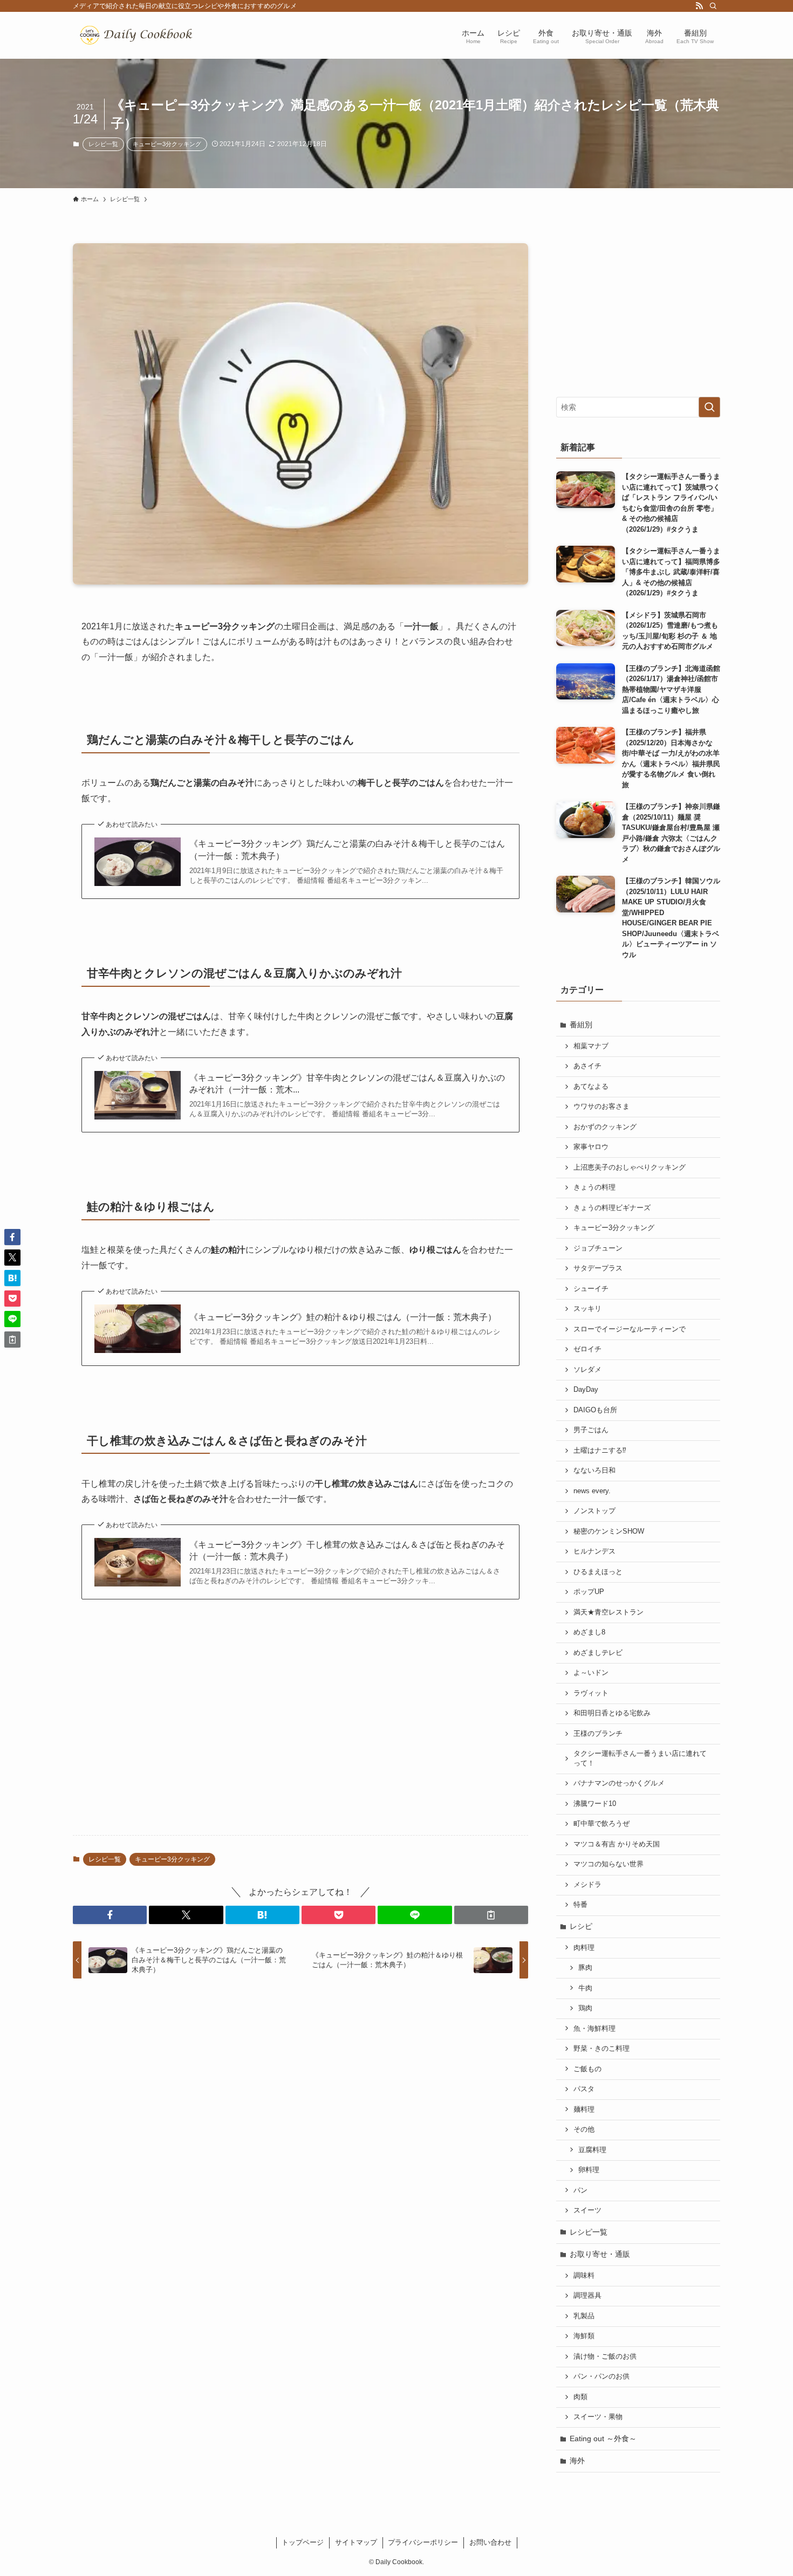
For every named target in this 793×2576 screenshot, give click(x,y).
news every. (592, 1491)
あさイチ (587, 1066)
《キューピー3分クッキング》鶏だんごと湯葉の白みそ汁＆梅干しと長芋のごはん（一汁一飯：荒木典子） (347, 850)
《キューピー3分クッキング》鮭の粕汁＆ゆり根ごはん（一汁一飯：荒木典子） (343, 1317)
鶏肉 (585, 2008)
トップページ (303, 2542)
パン (580, 2190)
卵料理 (589, 2170)
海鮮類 (584, 2336)
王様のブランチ (598, 1734)
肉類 (580, 2397)
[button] (110, 1915)
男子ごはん (591, 1430)
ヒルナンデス (594, 1551)
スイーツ (587, 2210)
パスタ (584, 2089)
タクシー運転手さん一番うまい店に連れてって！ (640, 1758)
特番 (580, 1905)
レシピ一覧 (103, 144)
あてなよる (591, 1087)
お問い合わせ (490, 2542)
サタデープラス (598, 1268)
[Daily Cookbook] (139, 35)
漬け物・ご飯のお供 (605, 2357)
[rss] (699, 6)
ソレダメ (587, 1370)
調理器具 (587, 2296)
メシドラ (587, 1885)
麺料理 (584, 2110)
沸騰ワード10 (595, 1804)
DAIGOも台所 (595, 1410)
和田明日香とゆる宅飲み (612, 1713)
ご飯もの (587, 2069)
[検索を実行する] (709, 407)
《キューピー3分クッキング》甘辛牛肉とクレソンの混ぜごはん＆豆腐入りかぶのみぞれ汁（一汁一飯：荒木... (347, 1084)
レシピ (581, 1926)
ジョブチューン (598, 1248)
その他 (584, 2130)
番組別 (581, 1025)
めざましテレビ (598, 1653)
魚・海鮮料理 (594, 2029)
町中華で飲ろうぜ (601, 1824)
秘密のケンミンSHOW (609, 1531)
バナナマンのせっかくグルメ (619, 1783)
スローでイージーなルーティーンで (630, 1329)
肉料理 (584, 1948)
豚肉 (585, 1968)
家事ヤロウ (591, 1147)
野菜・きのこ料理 (601, 2049)
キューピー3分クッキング (167, 144)
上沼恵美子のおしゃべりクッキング (630, 1167)
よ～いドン (591, 1673)
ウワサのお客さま (601, 1107)
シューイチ (591, 1289)
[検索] (713, 6)
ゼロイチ (587, 1349)
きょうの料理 (594, 1187)
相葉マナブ (591, 1046)
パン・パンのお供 (601, 2376)
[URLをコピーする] (491, 1915)
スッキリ (587, 1309)
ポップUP (589, 1592)
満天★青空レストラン (609, 1612)
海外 (577, 2461)
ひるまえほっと (598, 1572)
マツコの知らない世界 (609, 1864)
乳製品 (584, 2316)
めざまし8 (589, 1632)
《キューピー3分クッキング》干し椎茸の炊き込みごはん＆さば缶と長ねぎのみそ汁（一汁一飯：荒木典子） (347, 1551)
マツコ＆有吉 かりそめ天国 (617, 1844)
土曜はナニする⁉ (600, 1451)
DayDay (586, 1390)
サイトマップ (356, 2542)
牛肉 (585, 1988)
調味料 (584, 2276)
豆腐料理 (592, 2150)
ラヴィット (591, 1693)
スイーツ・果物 (598, 2417)
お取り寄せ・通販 (600, 2254)
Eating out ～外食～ (603, 2438)
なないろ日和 (594, 1471)
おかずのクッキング (605, 1127)
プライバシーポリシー (423, 2542)
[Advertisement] (300, 1742)
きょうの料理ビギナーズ (612, 1208)
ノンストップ (594, 1511)
